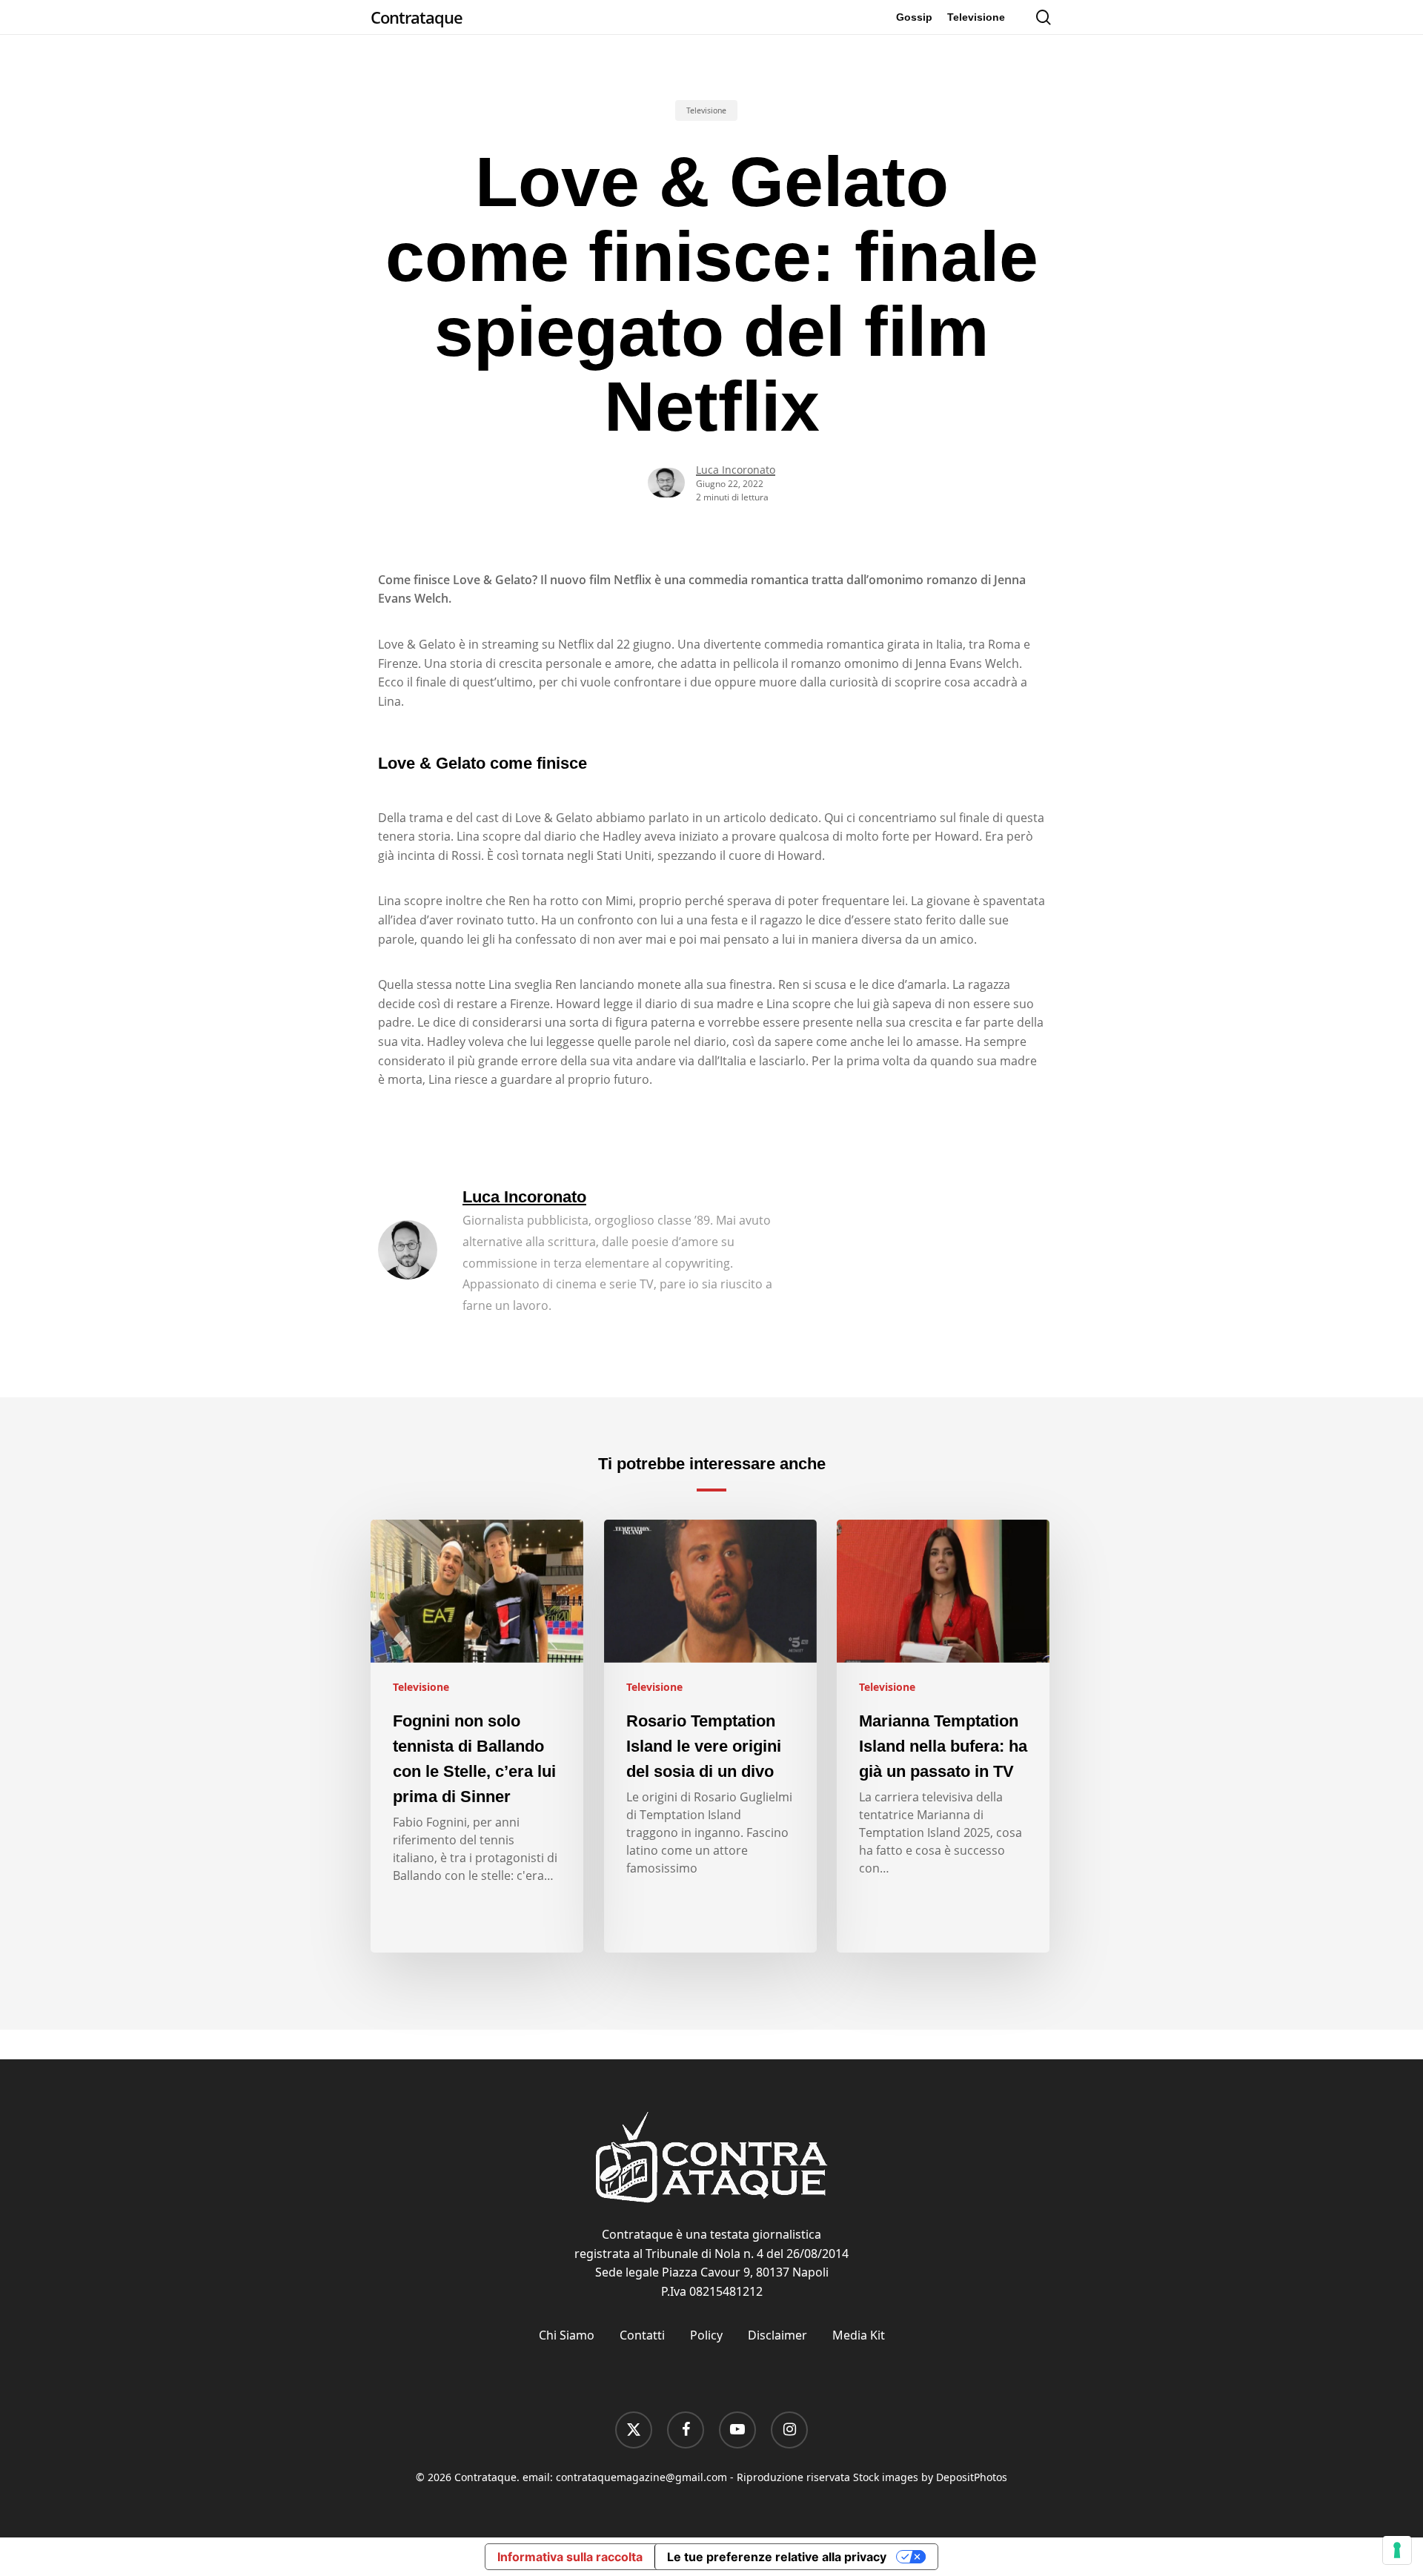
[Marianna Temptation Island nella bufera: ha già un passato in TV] (943, 1736)
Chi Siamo (567, 2335)
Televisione (706, 110)
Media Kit (859, 2335)
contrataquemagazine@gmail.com (641, 2477)
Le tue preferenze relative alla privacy (777, 2557)
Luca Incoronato (736, 470)
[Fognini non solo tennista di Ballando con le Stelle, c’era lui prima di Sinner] (477, 1736)
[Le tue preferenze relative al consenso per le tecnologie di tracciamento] (1397, 2550)
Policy (706, 2335)
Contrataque (417, 17)
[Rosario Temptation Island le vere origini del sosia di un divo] (710, 1736)
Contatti (642, 2335)
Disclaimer (777, 2335)
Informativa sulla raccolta (570, 2557)
